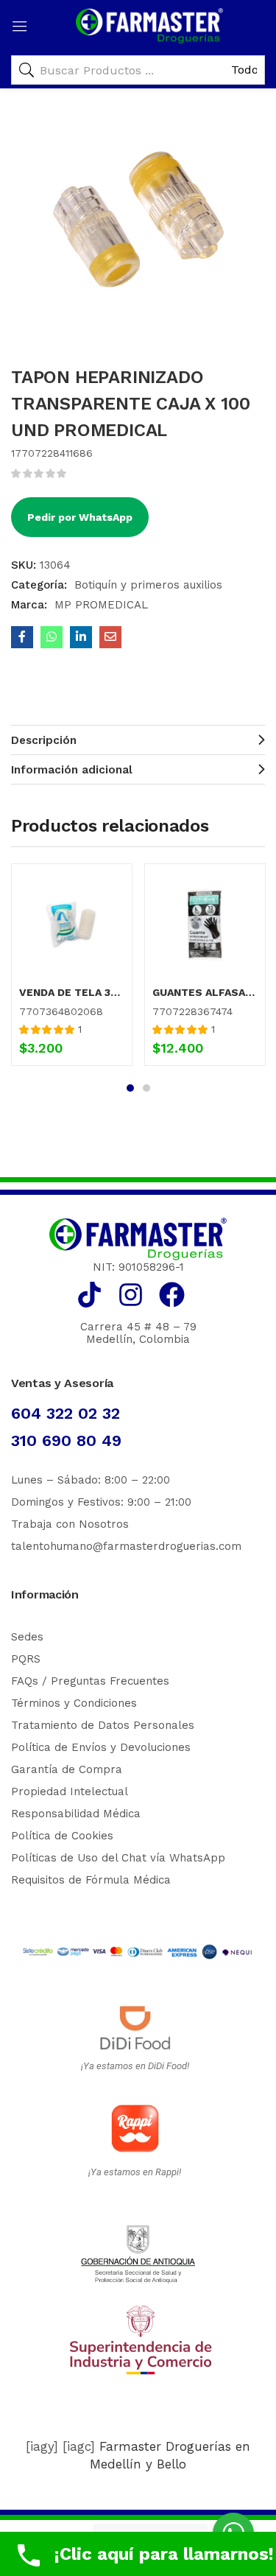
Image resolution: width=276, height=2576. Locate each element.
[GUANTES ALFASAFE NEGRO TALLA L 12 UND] (205, 924)
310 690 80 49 (66, 1440)
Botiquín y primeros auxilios (148, 585)
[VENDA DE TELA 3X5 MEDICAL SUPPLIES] (72, 924)
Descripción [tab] (44, 740)
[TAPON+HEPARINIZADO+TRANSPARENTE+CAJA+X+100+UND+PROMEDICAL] (81, 637)
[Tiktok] (89, 1295)
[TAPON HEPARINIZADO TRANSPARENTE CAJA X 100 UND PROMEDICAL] (22, 637)
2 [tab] (146, 1088)
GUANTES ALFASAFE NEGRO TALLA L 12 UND (205, 992)
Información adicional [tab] (72, 770)
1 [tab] (130, 1088)
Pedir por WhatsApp (80, 517)
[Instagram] (131, 1295)
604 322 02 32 (66, 1413)
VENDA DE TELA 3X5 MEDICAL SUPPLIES (72, 992)
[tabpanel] (72, 970)
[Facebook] (172, 1295)
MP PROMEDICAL (101, 605)
